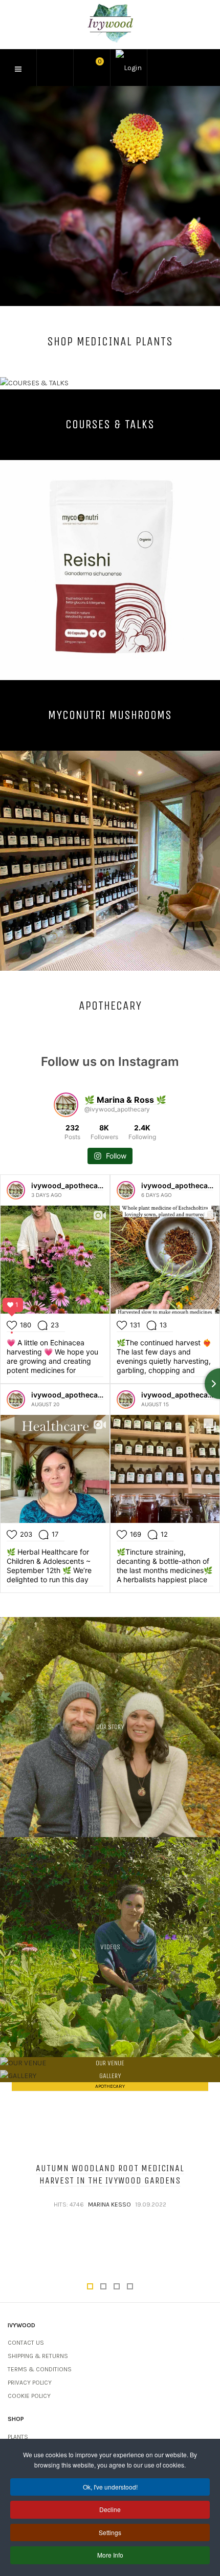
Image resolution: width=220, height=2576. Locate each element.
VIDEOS (110, 1947)
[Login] (129, 68)
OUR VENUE (110, 2063)
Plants (18, 2437)
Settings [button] (110, 2532)
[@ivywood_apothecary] (66, 1105)
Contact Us (26, 2343)
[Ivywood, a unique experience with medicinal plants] (110, 23)
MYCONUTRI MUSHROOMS (110, 715)
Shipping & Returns (38, 2356)
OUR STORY (110, 1727)
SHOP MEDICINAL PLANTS (110, 341)
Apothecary (110, 2086)
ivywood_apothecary (68, 1185)
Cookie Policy (29, 2396)
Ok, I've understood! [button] (110, 2487)
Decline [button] (110, 2509)
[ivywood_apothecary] (16, 1190)
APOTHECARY (110, 1006)
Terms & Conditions (40, 2369)
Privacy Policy (30, 2383)
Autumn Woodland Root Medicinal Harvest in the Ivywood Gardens (110, 2174)
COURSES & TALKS (110, 424)
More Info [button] (110, 2555)
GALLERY (110, 2076)
